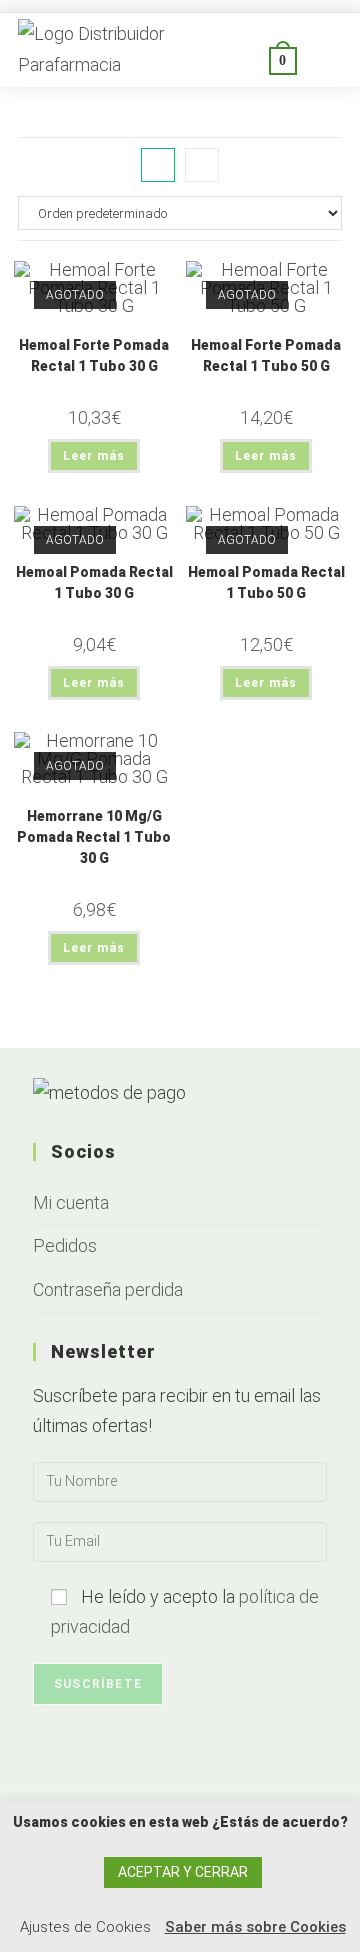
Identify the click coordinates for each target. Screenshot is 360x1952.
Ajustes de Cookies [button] (85, 1927)
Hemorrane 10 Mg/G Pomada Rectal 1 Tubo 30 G (94, 837)
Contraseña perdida (108, 1289)
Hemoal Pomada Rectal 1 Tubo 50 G (266, 582)
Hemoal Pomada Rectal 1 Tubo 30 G (94, 582)
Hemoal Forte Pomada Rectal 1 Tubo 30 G (94, 355)
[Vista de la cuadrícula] (158, 165)
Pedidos (65, 1245)
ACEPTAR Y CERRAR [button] (183, 1872)
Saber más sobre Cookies (255, 1927)
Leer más (94, 456)
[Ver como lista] (202, 165)
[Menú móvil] (320, 59)
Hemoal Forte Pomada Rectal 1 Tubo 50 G (266, 355)
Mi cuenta (71, 1202)
